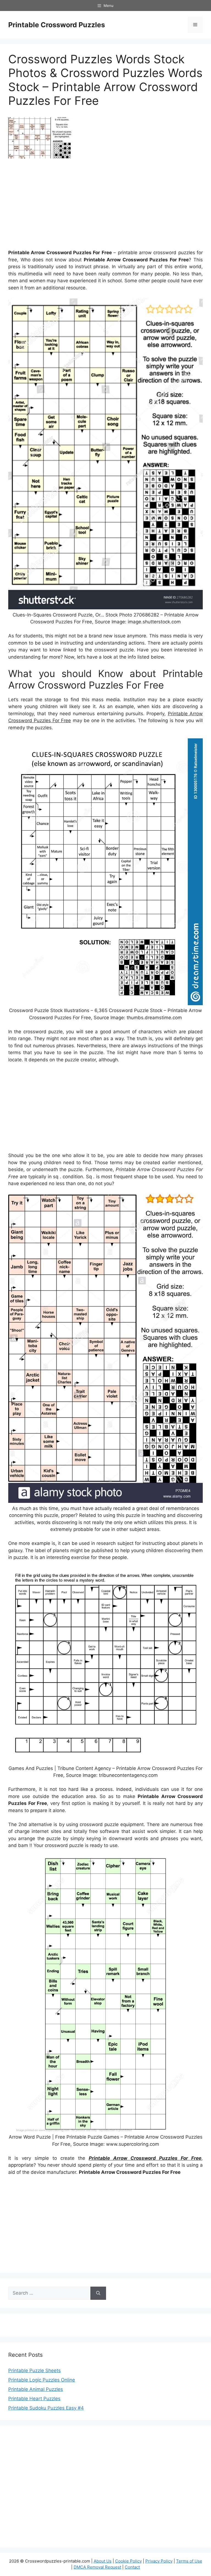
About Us (103, 2561)
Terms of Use (189, 2561)
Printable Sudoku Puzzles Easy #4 (46, 2408)
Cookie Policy (128, 2561)
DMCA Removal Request (97, 2567)
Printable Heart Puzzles (34, 2399)
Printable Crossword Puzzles (57, 25)
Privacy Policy (159, 2561)
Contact (132, 2567)
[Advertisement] (105, 206)
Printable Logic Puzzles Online (42, 2380)
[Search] (98, 2293)
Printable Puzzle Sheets (34, 2371)
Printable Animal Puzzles (36, 2389)
